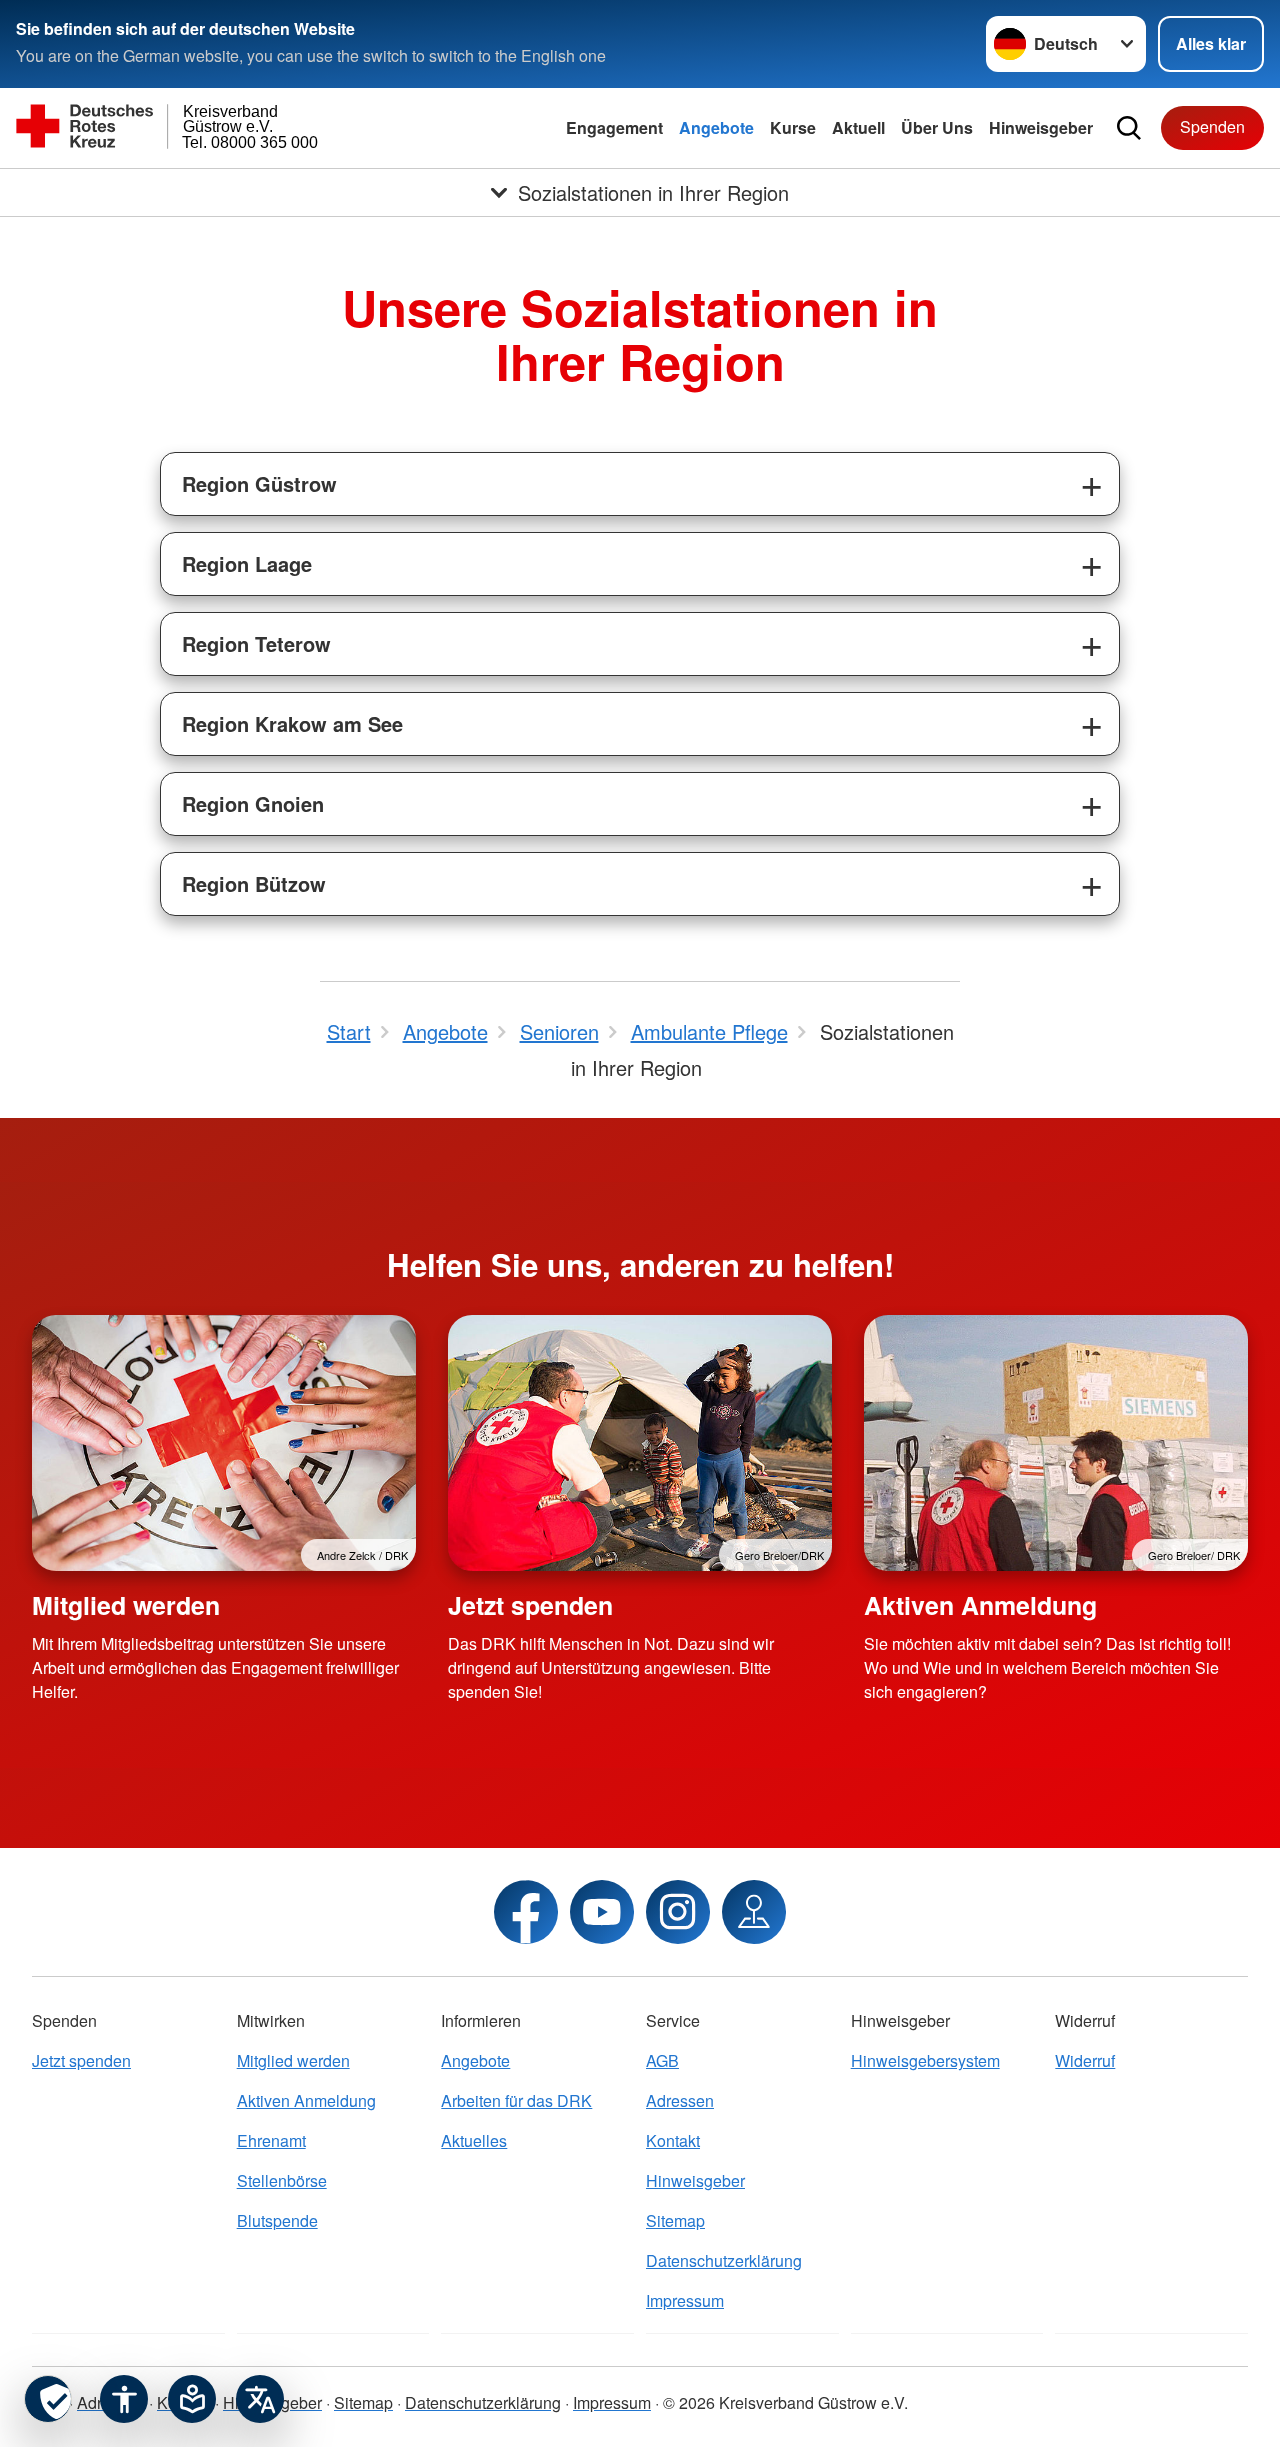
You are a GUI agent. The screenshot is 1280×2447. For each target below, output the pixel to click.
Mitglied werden (126, 1605)
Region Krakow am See (292, 723)
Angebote (716, 127)
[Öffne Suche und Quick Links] (1129, 128)
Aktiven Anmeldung (980, 1605)
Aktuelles (474, 2140)
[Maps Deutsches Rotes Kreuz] (754, 1912)
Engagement (614, 127)
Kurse (793, 127)
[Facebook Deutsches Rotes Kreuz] (526, 1912)
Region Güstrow (259, 483)
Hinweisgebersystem (925, 2060)
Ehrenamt (271, 2140)
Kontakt (673, 2140)
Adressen (680, 2100)
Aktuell (858, 127)
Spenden (1212, 126)
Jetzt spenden (530, 1605)
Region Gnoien (253, 803)
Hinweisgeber (1041, 127)
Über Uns (937, 127)
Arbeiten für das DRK (516, 2100)
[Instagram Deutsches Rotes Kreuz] (678, 1912)
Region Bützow (254, 883)
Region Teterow (256, 643)
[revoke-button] (48, 2399)
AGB (662, 2060)
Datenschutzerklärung (724, 2260)
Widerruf (1085, 2060)
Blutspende (277, 2220)
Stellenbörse (282, 2180)
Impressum (685, 2300)
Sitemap (675, 2220)
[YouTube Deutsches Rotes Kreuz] (602, 1912)
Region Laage (247, 563)
